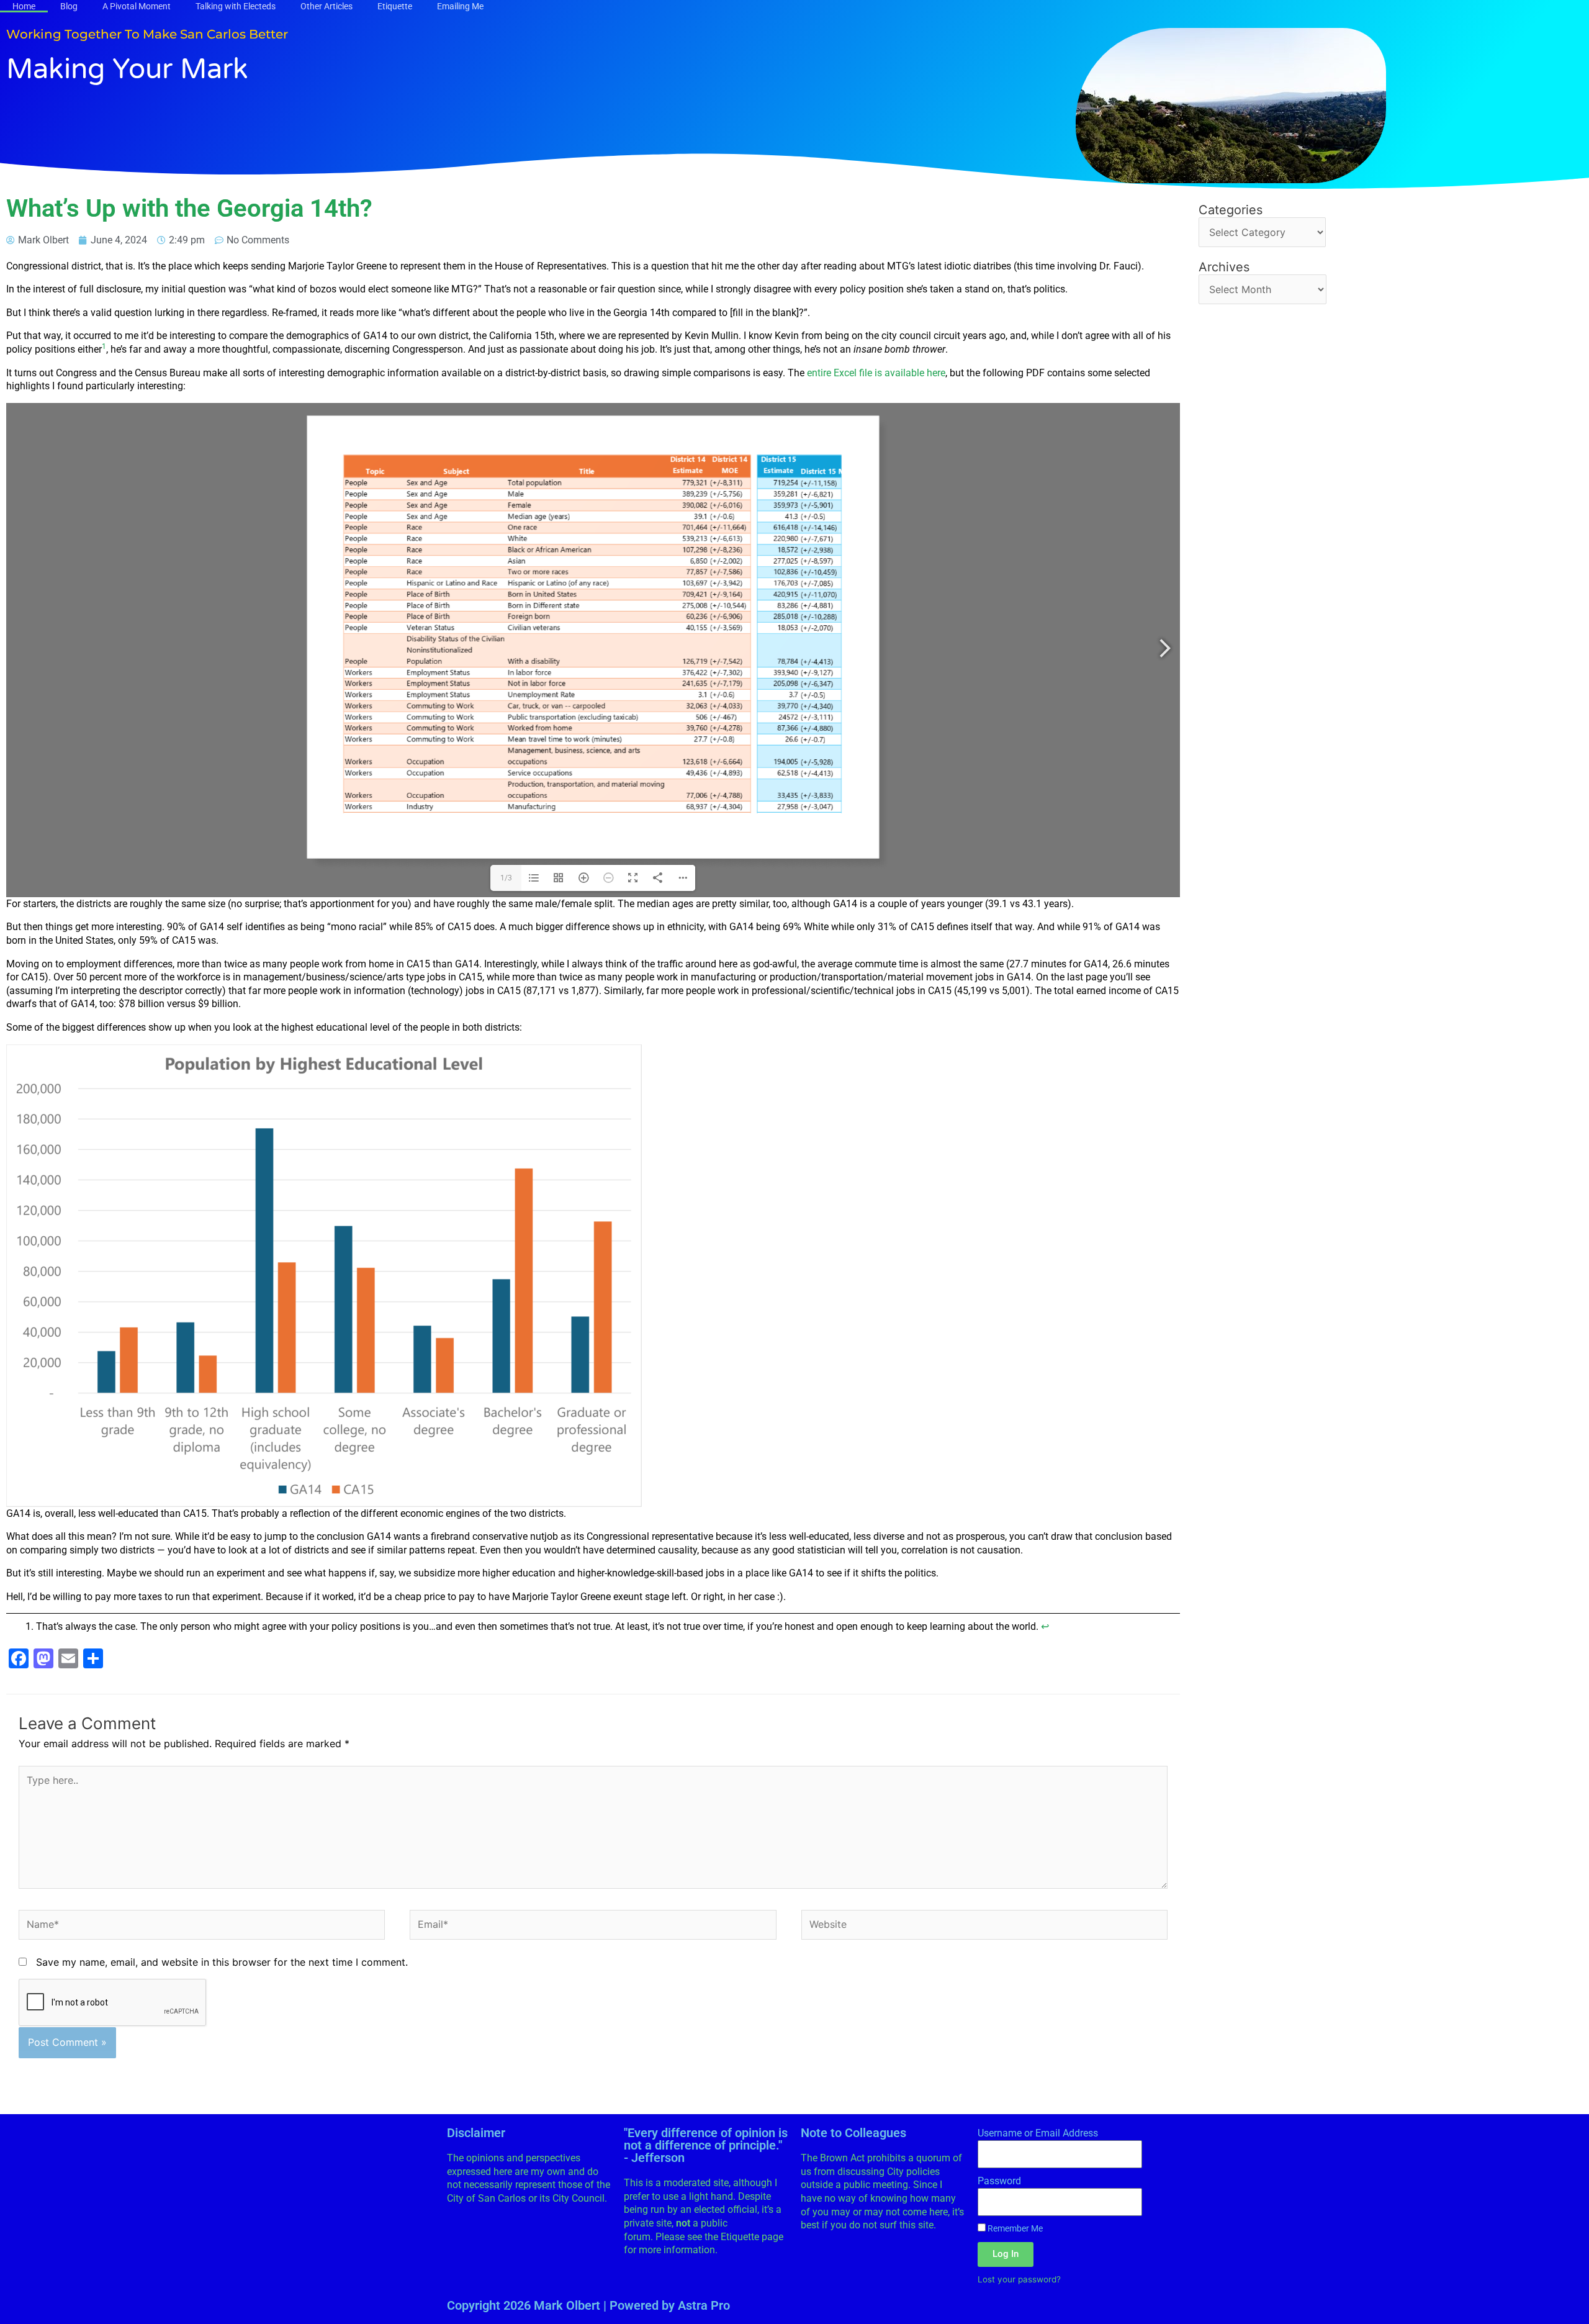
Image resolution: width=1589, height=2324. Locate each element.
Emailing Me (460, 6)
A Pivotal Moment (137, 6)
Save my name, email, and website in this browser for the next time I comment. (222, 1962)
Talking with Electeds (236, 6)
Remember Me (1014, 2228)
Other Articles (326, 6)
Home (24, 6)
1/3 (506, 878)
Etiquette (395, 6)
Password (999, 2181)
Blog (69, 6)
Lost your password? (1019, 2279)
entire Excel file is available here (876, 373)
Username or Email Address (1038, 2133)
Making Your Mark (127, 70)
